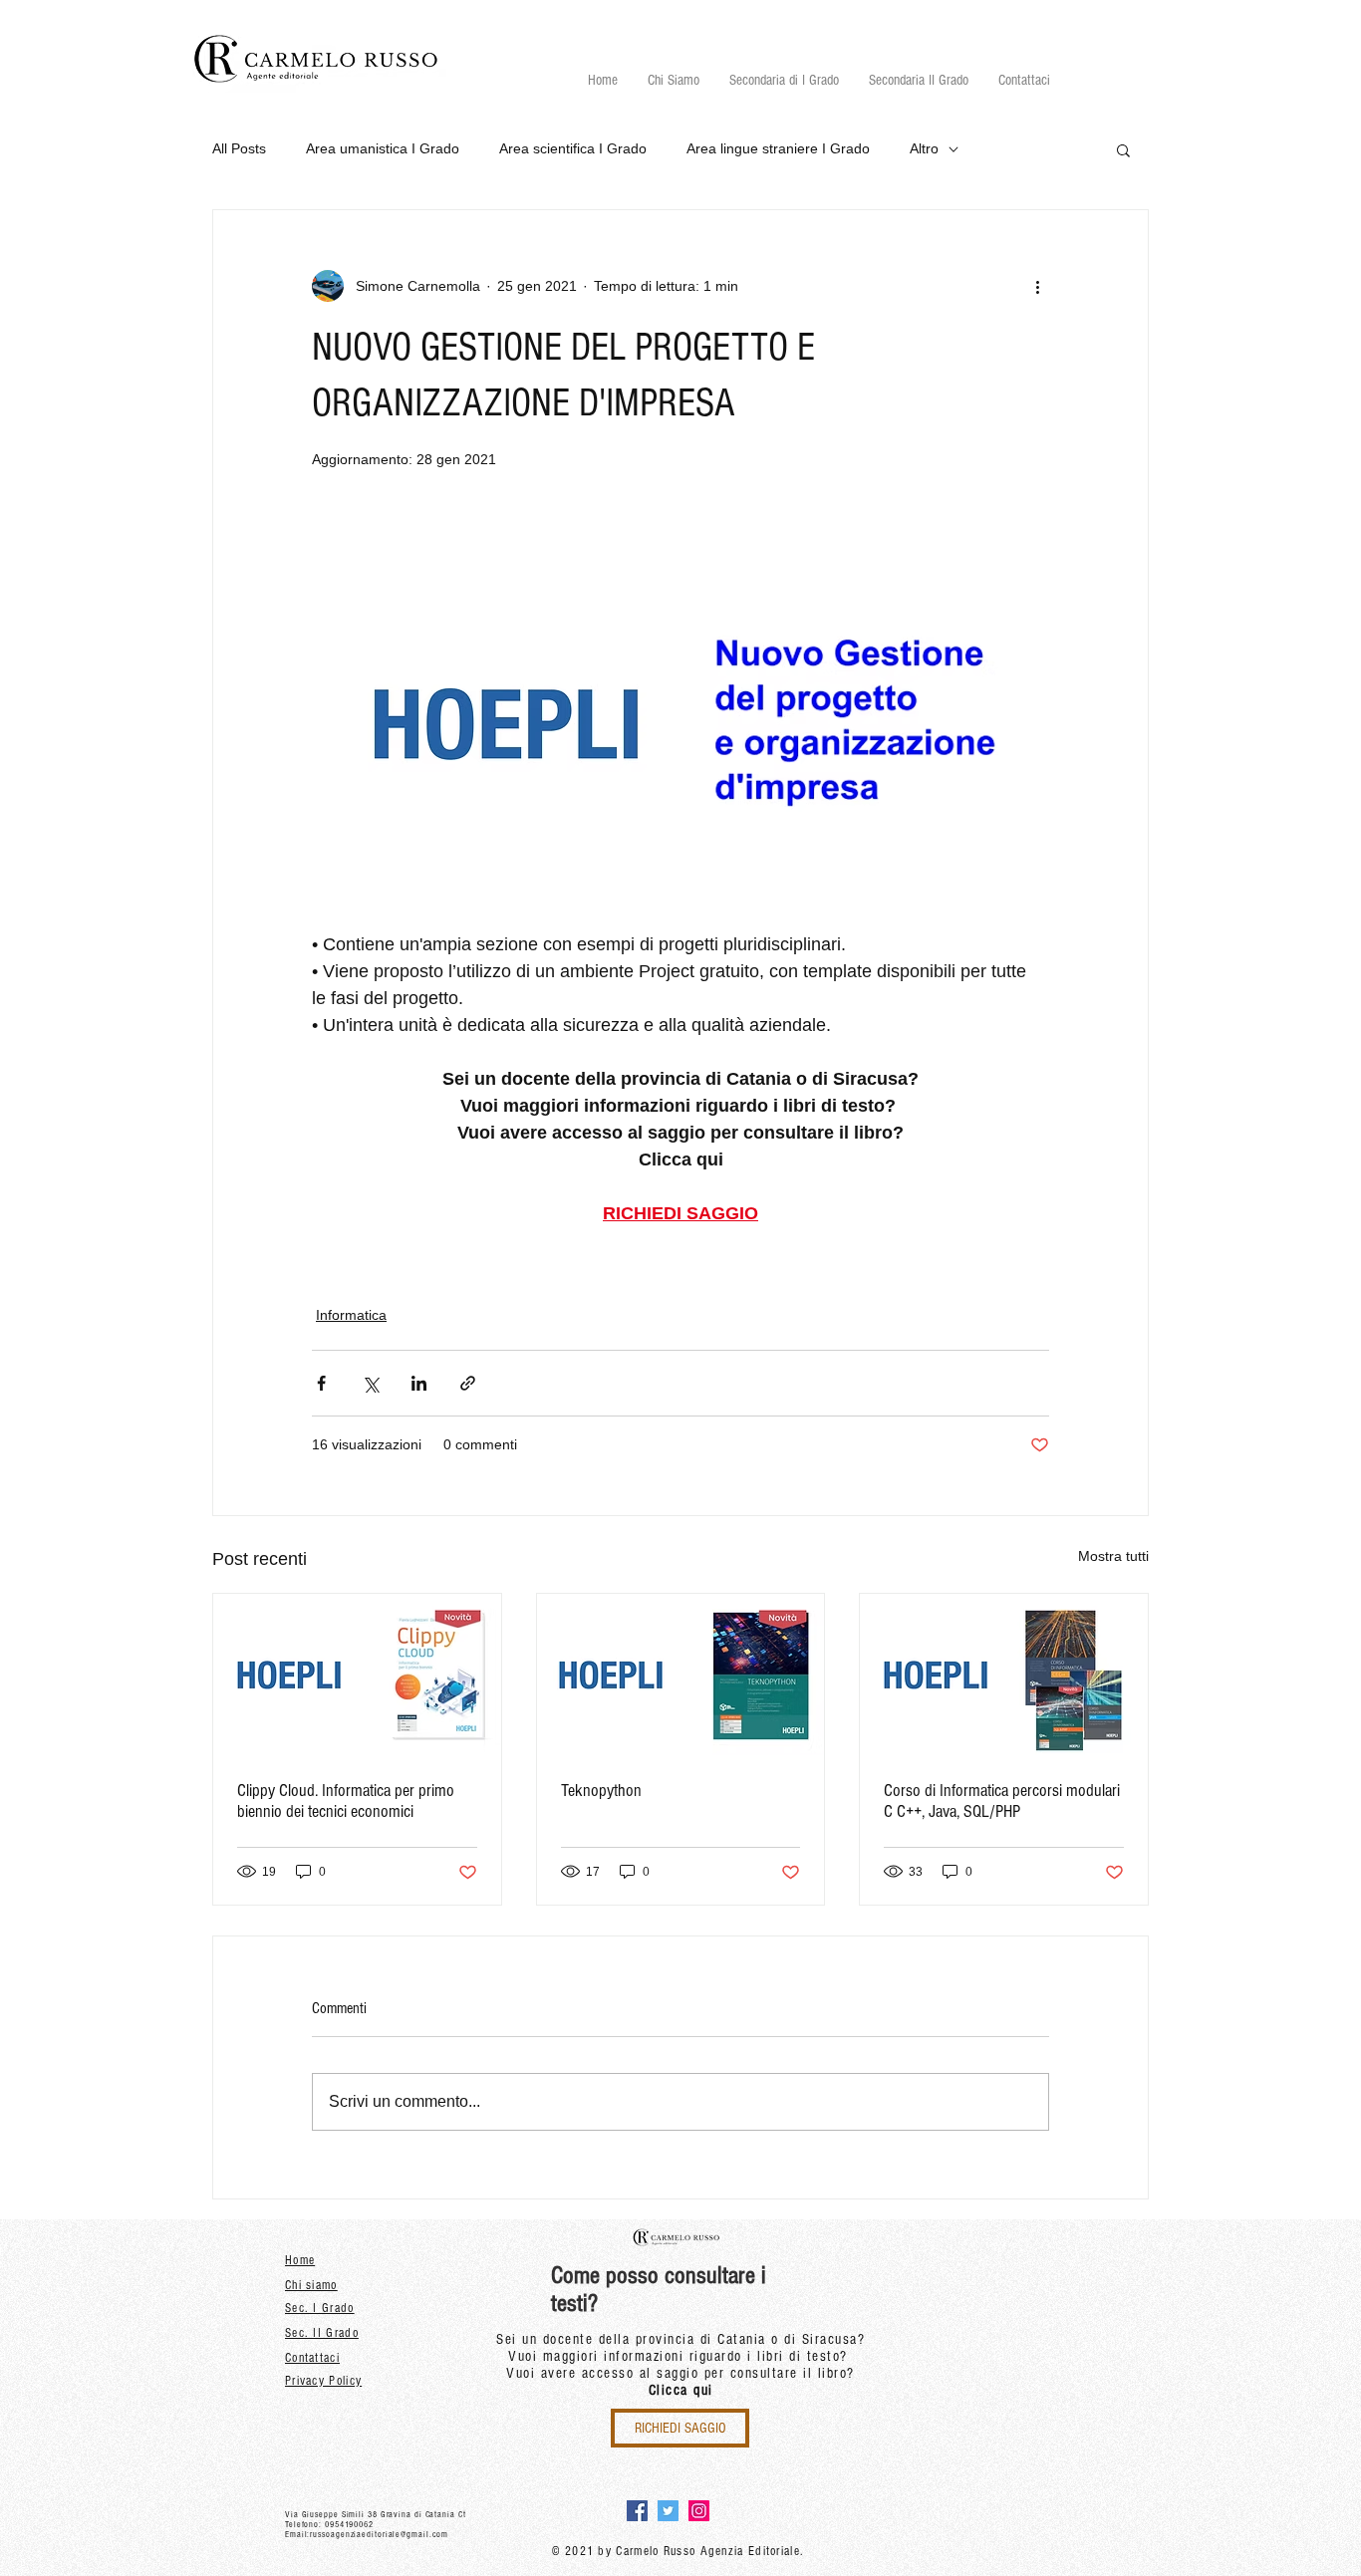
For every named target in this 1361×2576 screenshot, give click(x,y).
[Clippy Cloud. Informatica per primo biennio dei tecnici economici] (357, 1674)
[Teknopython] (681, 1674)
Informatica (351, 1315)
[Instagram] (699, 2511)
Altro (924, 148)
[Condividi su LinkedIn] (419, 1383)
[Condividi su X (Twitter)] (370, 1383)
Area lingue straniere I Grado (778, 148)
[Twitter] (668, 2511)
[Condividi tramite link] (468, 1383)
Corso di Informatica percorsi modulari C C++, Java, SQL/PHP (1002, 1801)
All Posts (239, 148)
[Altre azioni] (1037, 286)
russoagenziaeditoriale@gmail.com (379, 2534)
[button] (784, 80)
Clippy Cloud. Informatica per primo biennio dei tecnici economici (346, 1801)
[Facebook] (637, 2511)
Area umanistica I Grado (383, 148)
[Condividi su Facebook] (321, 1383)
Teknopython (601, 1791)
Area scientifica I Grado (573, 148)
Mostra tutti (1113, 1556)
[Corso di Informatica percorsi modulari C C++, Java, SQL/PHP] (1004, 1674)
